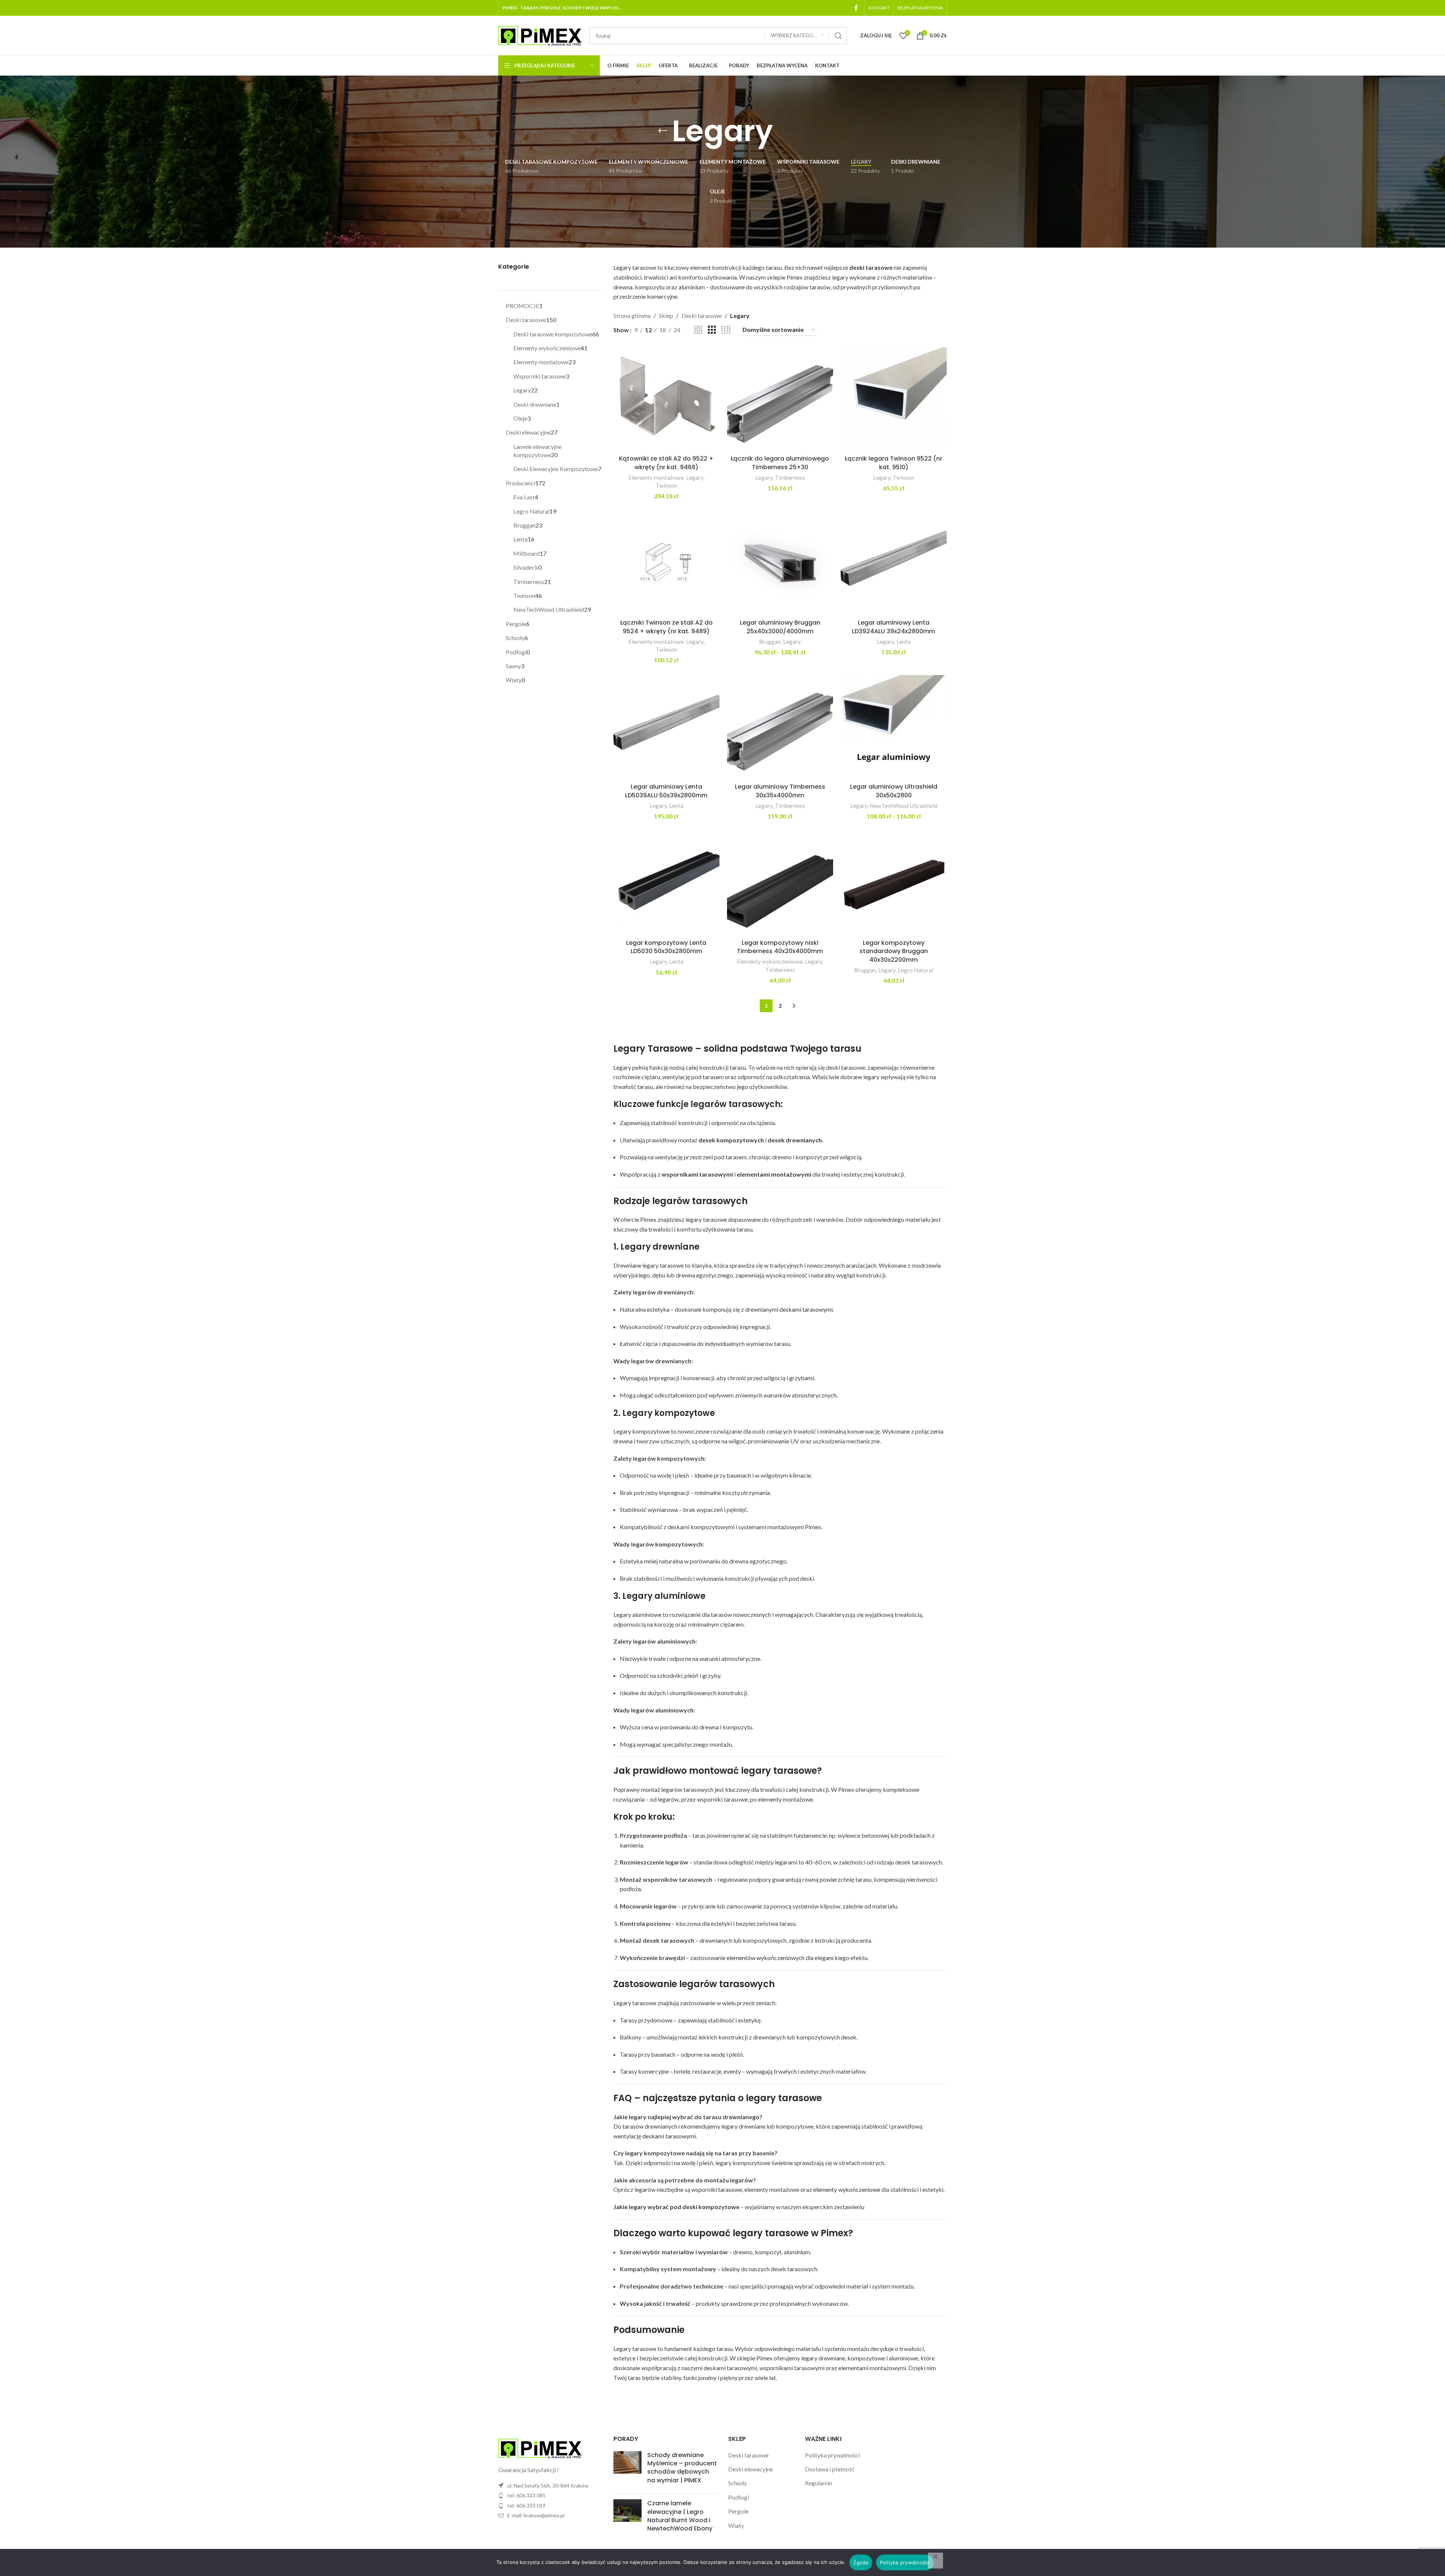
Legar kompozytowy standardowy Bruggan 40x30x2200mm (894, 951)
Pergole (738, 2511)
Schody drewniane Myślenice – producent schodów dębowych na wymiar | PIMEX (682, 2468)
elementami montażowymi (774, 1174)
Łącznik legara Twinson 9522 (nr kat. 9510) (894, 463)
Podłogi (738, 2497)
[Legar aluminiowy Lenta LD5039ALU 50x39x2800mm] (666, 727)
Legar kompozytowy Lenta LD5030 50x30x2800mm (666, 947)
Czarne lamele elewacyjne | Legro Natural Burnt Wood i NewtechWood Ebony (680, 2516)
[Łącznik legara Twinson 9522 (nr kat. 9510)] (894, 399)
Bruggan (770, 642)
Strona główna (632, 316)
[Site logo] (540, 35)
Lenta (904, 642)
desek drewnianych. (796, 1140)
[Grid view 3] (712, 330)
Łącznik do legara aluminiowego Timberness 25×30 (780, 463)
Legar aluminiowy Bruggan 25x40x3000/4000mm (780, 627)
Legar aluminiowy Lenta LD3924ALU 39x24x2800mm (894, 627)
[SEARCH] (838, 36)
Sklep (666, 316)
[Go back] (663, 131)
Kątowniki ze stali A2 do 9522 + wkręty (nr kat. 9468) (666, 463)
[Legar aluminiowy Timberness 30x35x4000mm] (780, 727)
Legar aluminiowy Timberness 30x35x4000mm (780, 791)
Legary (695, 477)
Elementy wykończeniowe (770, 961)
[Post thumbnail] (627, 2470)
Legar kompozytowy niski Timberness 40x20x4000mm (780, 947)
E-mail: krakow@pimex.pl (536, 2515)
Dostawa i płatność (830, 2469)
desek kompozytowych (731, 1140)
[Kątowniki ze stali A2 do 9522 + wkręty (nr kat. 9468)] (666, 399)
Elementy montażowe (656, 477)
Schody (738, 2483)
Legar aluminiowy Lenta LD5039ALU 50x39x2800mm (666, 791)
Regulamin (818, 2483)
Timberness (790, 477)
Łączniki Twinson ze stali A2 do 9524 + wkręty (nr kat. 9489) (666, 627)
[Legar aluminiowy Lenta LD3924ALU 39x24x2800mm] (894, 563)
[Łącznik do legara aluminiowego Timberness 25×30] (780, 399)
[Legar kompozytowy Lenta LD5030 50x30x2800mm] (666, 883)
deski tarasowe (871, 267)
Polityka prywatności (832, 2455)
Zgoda (861, 2562)
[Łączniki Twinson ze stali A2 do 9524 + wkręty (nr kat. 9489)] (666, 563)
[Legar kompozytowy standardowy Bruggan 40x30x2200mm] (894, 883)
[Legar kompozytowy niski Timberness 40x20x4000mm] (780, 883)
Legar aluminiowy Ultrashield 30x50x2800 (894, 791)
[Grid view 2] (698, 330)
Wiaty (736, 2525)
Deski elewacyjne (751, 2469)
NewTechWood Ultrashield (904, 806)
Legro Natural (916, 970)
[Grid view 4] (726, 330)
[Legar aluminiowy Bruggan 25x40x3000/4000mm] (780, 563)
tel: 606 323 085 (526, 2495)
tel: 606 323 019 (526, 2505)
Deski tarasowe (702, 316)
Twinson (666, 485)
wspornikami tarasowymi (697, 1174)
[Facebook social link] (856, 8)
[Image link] (540, 2448)
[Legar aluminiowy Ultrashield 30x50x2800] (894, 727)
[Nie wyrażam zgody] (935, 2561)
